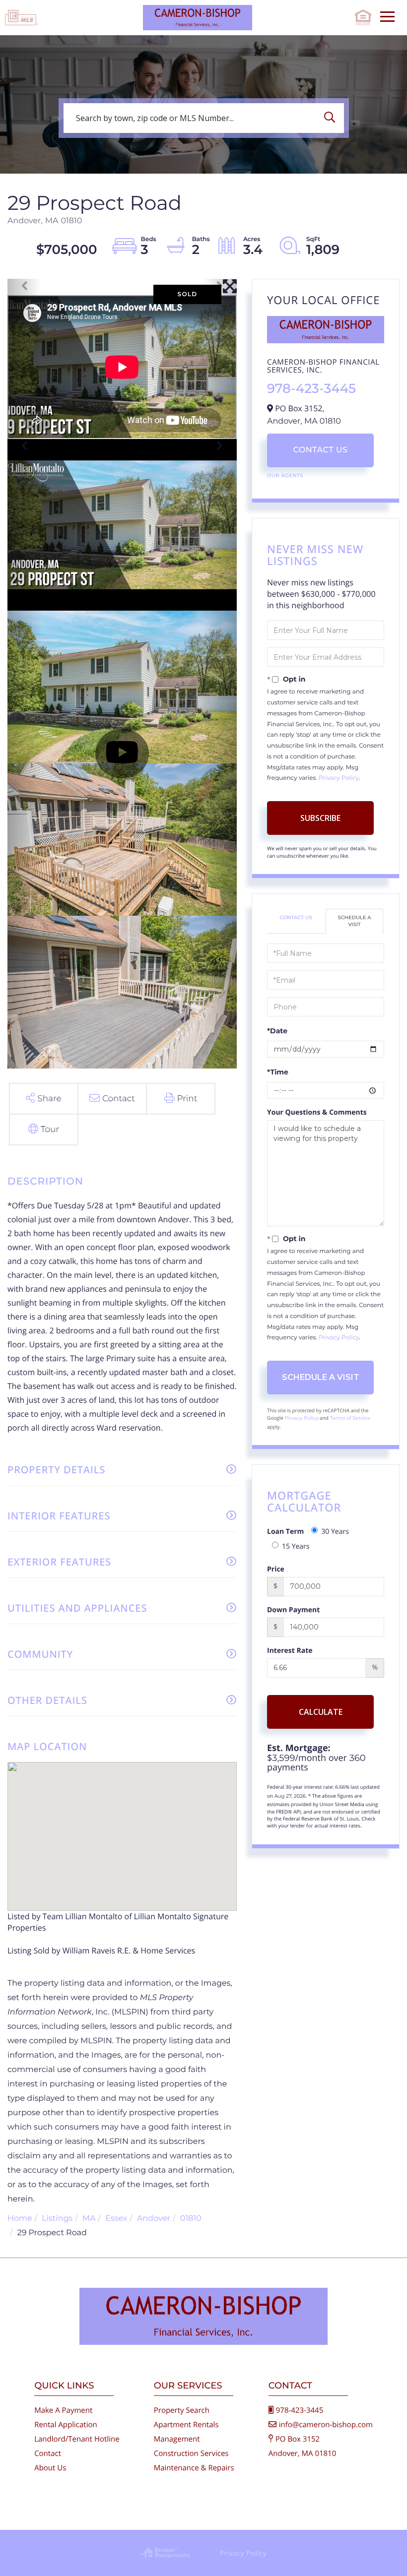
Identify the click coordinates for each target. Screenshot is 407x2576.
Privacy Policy (339, 778)
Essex (116, 2219)
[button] (332, 118)
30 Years (335, 1532)
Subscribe (320, 818)
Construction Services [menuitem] (191, 2453)
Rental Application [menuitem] (66, 2425)
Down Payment (293, 1610)
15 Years (296, 1546)
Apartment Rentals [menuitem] (186, 2425)
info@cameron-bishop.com (326, 2425)
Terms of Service (350, 1418)
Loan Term (285, 1532)
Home (20, 2219)
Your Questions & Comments (317, 1112)
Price (276, 1569)
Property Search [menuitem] (182, 2410)
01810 (191, 2219)
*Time (278, 1072)
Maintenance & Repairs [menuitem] (194, 2468)
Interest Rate (290, 1651)
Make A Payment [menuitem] (63, 2410)
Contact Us (320, 450)
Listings (57, 2219)
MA (89, 2219)
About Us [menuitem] (50, 2468)
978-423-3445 (311, 388)
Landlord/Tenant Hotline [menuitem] (77, 2439)
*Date (277, 1031)
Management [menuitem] (177, 2439)
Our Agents (285, 475)
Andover (154, 2219)
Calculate (321, 1712)
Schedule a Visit (355, 921)
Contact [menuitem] (48, 2453)
